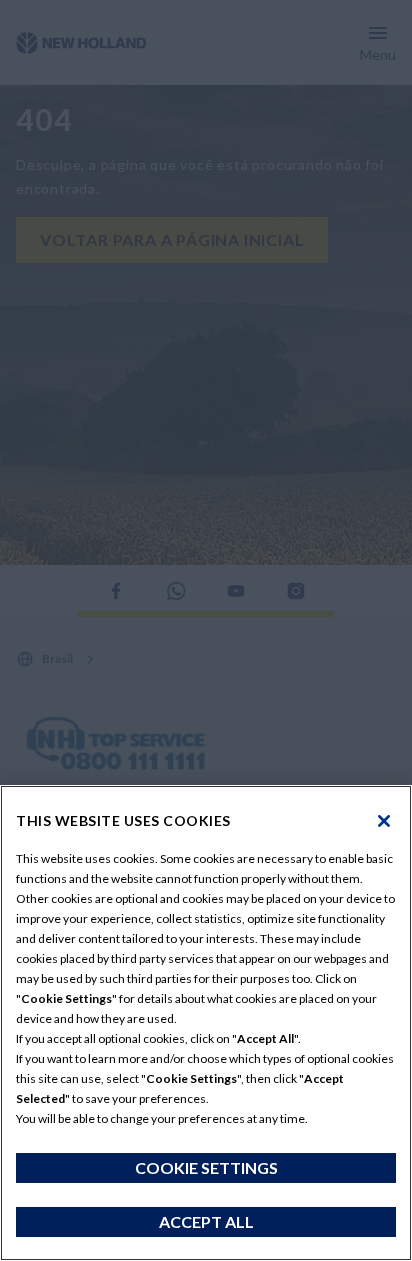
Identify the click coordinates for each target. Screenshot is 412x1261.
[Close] (384, 821)
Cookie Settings (206, 1167)
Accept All (206, 1221)
